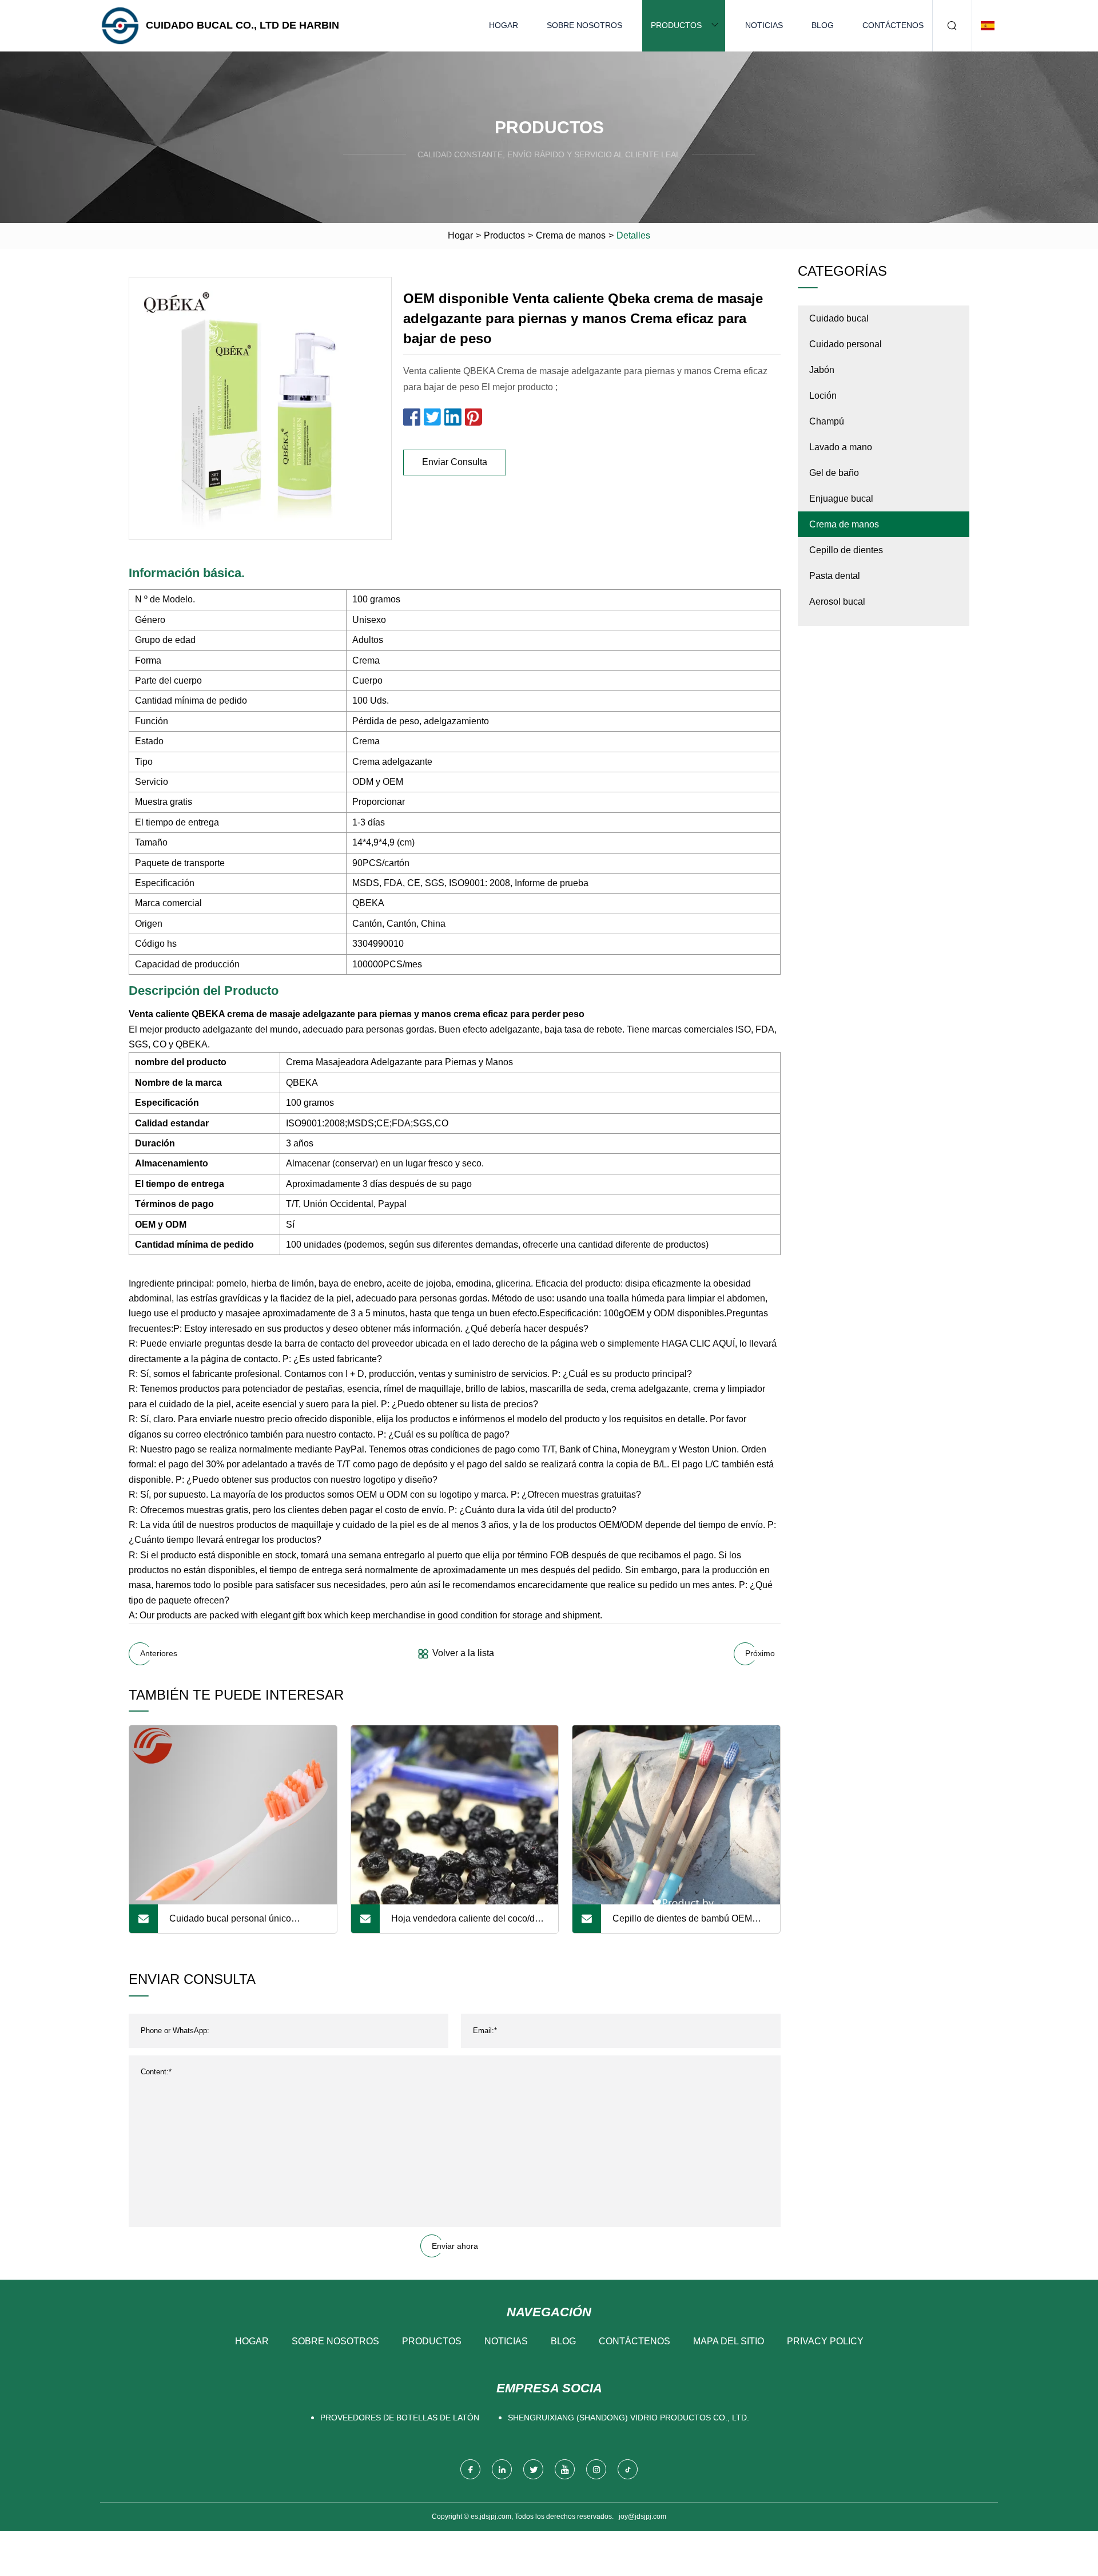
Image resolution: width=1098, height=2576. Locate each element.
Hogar (504, 25)
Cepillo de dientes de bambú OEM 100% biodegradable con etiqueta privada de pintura (682, 1923)
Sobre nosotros (584, 25)
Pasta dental (835, 576)
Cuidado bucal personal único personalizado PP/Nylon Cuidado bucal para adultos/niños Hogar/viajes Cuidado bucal (246, 1923)
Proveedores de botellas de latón (400, 2418)
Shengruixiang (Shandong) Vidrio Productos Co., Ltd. (628, 2418)
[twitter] (533, 2469)
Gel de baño (834, 473)
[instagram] (596, 2469)
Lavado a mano (841, 447)
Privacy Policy (825, 2341)
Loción (823, 396)
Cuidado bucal (839, 318)
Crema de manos (571, 235)
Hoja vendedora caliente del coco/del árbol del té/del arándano (467, 1923)
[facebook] (470, 2469)
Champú (827, 421)
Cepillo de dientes (846, 550)
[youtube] (565, 2469)
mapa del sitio (729, 2341)
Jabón (822, 370)
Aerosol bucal (837, 602)
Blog (823, 25)
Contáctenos (893, 25)
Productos (676, 25)
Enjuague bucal (841, 499)
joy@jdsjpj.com (643, 2517)
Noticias (764, 25)
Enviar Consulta (455, 462)
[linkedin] (502, 2469)
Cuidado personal (846, 344)
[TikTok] (628, 2469)
